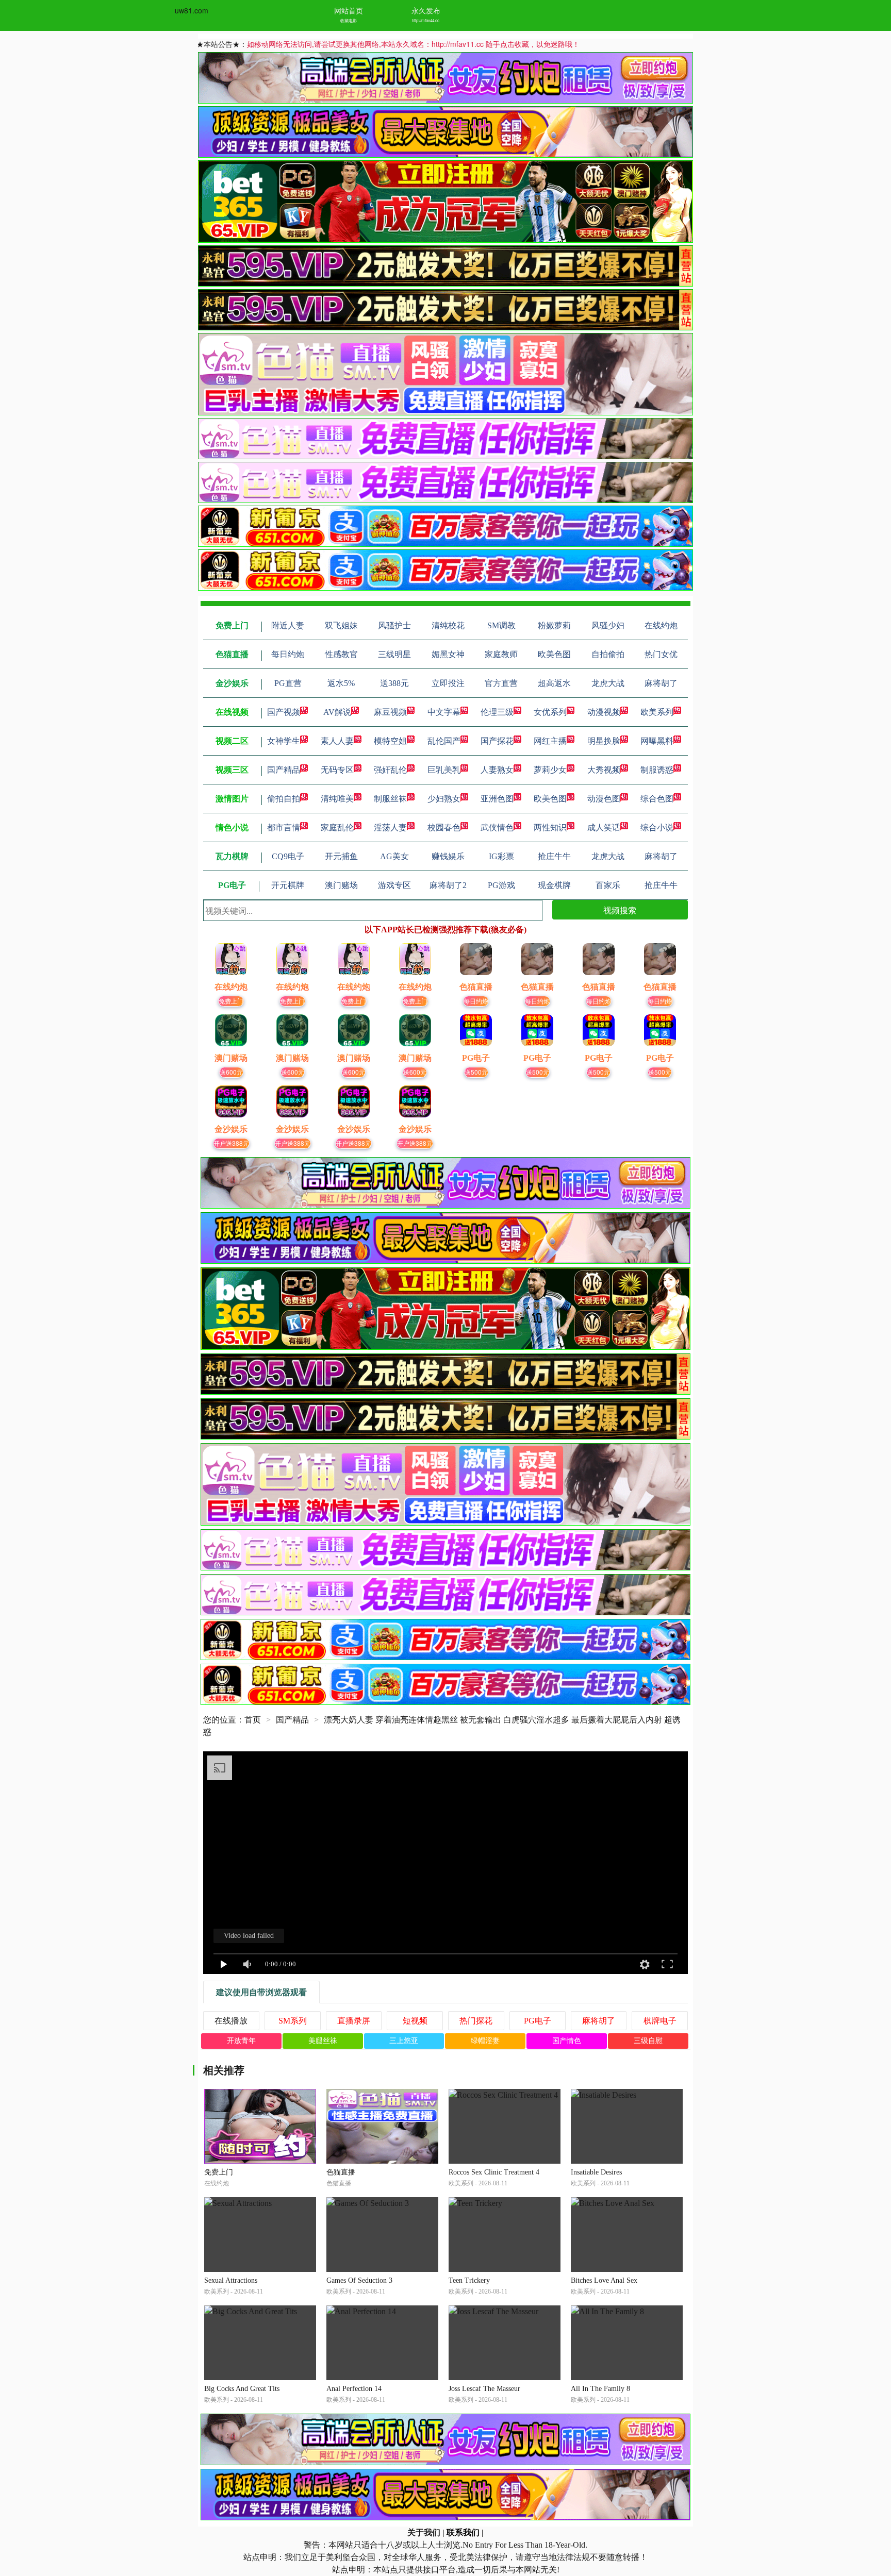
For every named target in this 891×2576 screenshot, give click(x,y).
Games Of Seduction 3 (359, 2280)
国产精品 (284, 770)
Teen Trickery (469, 2280)
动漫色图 (604, 799)
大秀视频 (604, 770)
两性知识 (550, 827)
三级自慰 (648, 2041)
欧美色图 (550, 799)
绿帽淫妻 (485, 2041)
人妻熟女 (497, 770)
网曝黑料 (657, 741)
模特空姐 (390, 741)
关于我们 (424, 2532)
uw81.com (192, 10)
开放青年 (241, 2041)
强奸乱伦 (390, 770)
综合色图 (657, 799)
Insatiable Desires (596, 2172)
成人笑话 (604, 827)
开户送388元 (231, 1143)
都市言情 (284, 827)
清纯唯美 (337, 799)
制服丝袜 (390, 799)
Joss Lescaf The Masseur (484, 2389)
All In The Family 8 (600, 2389)
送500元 (476, 1072)
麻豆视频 (390, 712)
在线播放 (231, 2021)
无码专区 (337, 770)
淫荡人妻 (390, 827)
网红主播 (550, 741)
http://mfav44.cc (426, 20)
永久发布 (426, 10)
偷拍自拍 (284, 799)
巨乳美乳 (444, 770)
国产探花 (497, 741)
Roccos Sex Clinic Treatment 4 (494, 2172)
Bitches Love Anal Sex (604, 2280)
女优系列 (550, 712)
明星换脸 (604, 741)
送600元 (231, 1072)
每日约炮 (476, 1001)
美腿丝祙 (323, 2041)
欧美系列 (657, 712)
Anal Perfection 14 (354, 2389)
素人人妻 (337, 741)
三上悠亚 (404, 2041)
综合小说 (657, 827)
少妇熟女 (444, 799)
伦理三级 (497, 712)
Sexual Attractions (231, 2280)
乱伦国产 (444, 741)
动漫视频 (604, 712)
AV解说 (337, 712)
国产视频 (284, 712)
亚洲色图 (497, 799)
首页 (253, 1720)
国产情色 (567, 2041)
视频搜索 (620, 910)
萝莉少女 (550, 770)
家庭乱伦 (337, 827)
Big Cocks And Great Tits (242, 2389)
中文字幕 (444, 712)
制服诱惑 (657, 770)
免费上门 (231, 1001)
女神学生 (284, 741)
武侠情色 (497, 827)
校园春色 (444, 827)
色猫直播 (341, 2172)
